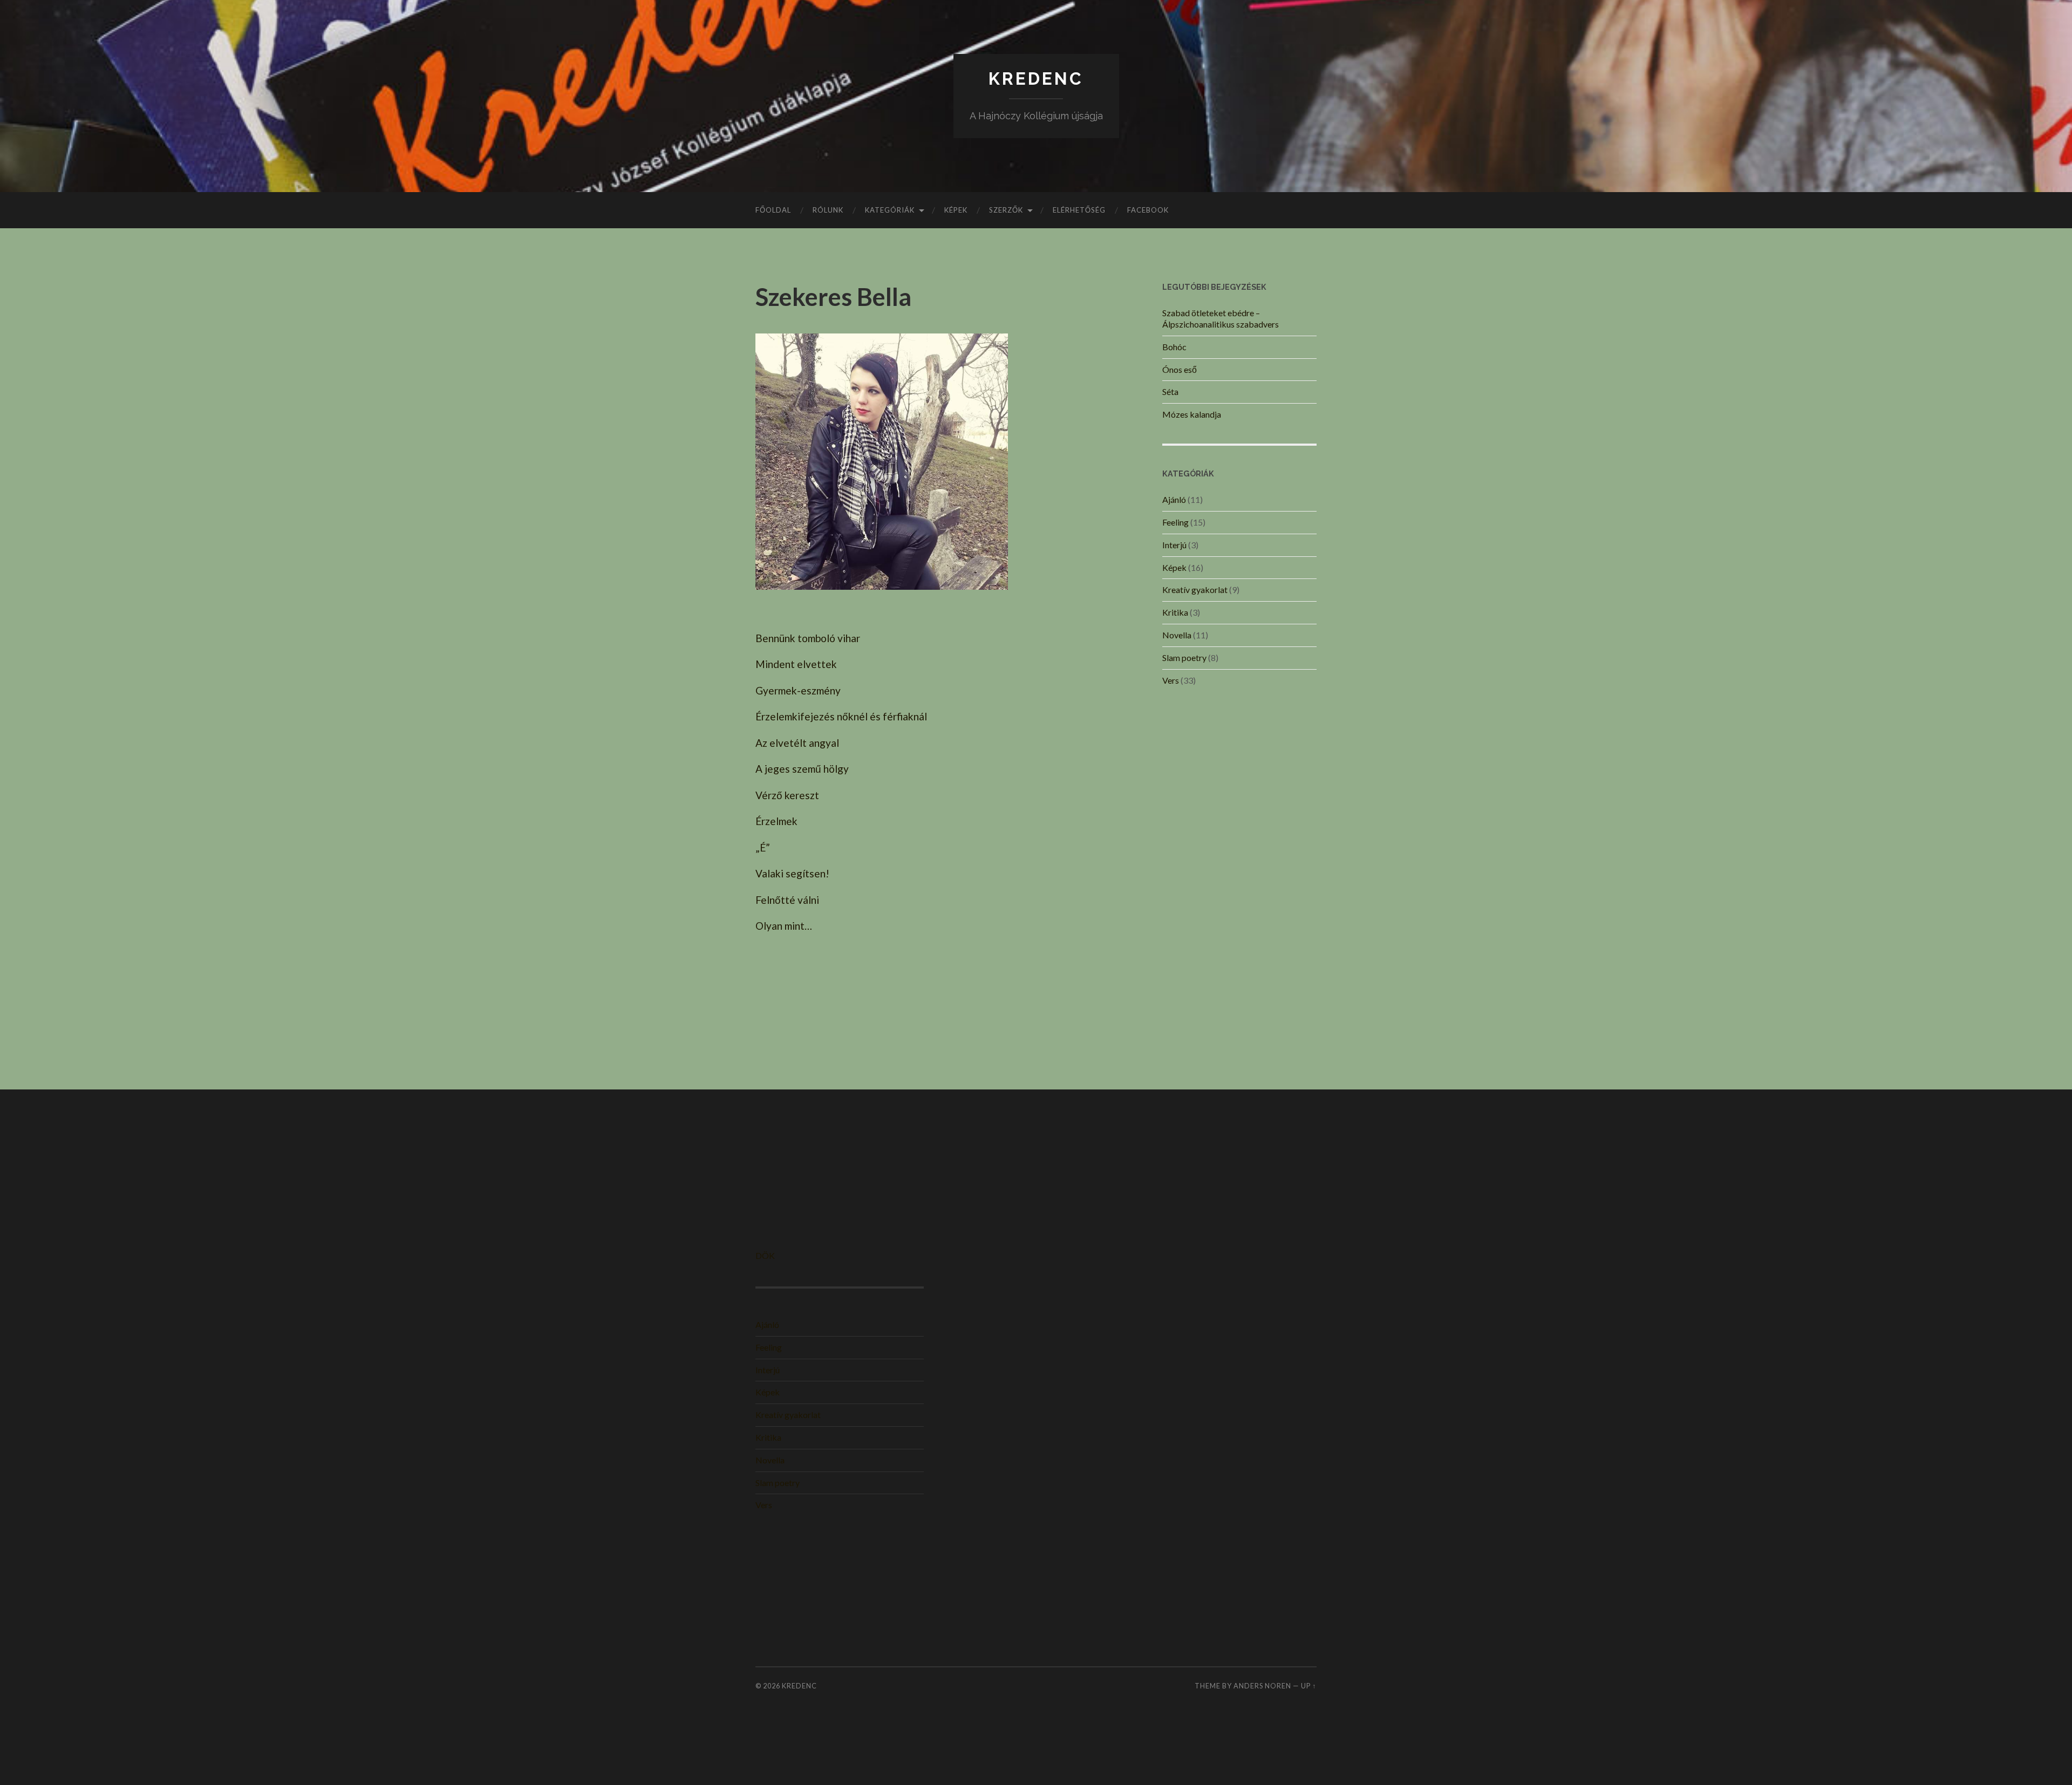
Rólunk (828, 210)
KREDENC (1036, 79)
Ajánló (1174, 499)
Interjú (1174, 545)
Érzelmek (776, 821)
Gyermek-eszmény (798, 690)
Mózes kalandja (1192, 414)
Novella (1177, 635)
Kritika (1175, 612)
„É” (763, 847)
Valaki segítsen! (792, 873)
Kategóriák (890, 210)
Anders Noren (1262, 1686)
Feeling (1175, 522)
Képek (956, 210)
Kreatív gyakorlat (1195, 590)
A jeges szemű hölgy (802, 769)
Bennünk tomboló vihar (808, 638)
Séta (1170, 391)
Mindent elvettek (796, 664)
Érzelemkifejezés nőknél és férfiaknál (841, 716)
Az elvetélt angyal (797, 743)
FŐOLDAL (773, 210)
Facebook (1148, 210)
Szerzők (1006, 210)
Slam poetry (1184, 658)
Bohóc (1174, 347)
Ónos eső (1180, 369)
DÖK (765, 1255)
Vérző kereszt (787, 795)
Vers (1171, 680)
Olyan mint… (784, 926)
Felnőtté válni (787, 900)
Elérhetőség (1079, 210)
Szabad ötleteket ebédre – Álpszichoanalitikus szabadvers (1221, 318)
